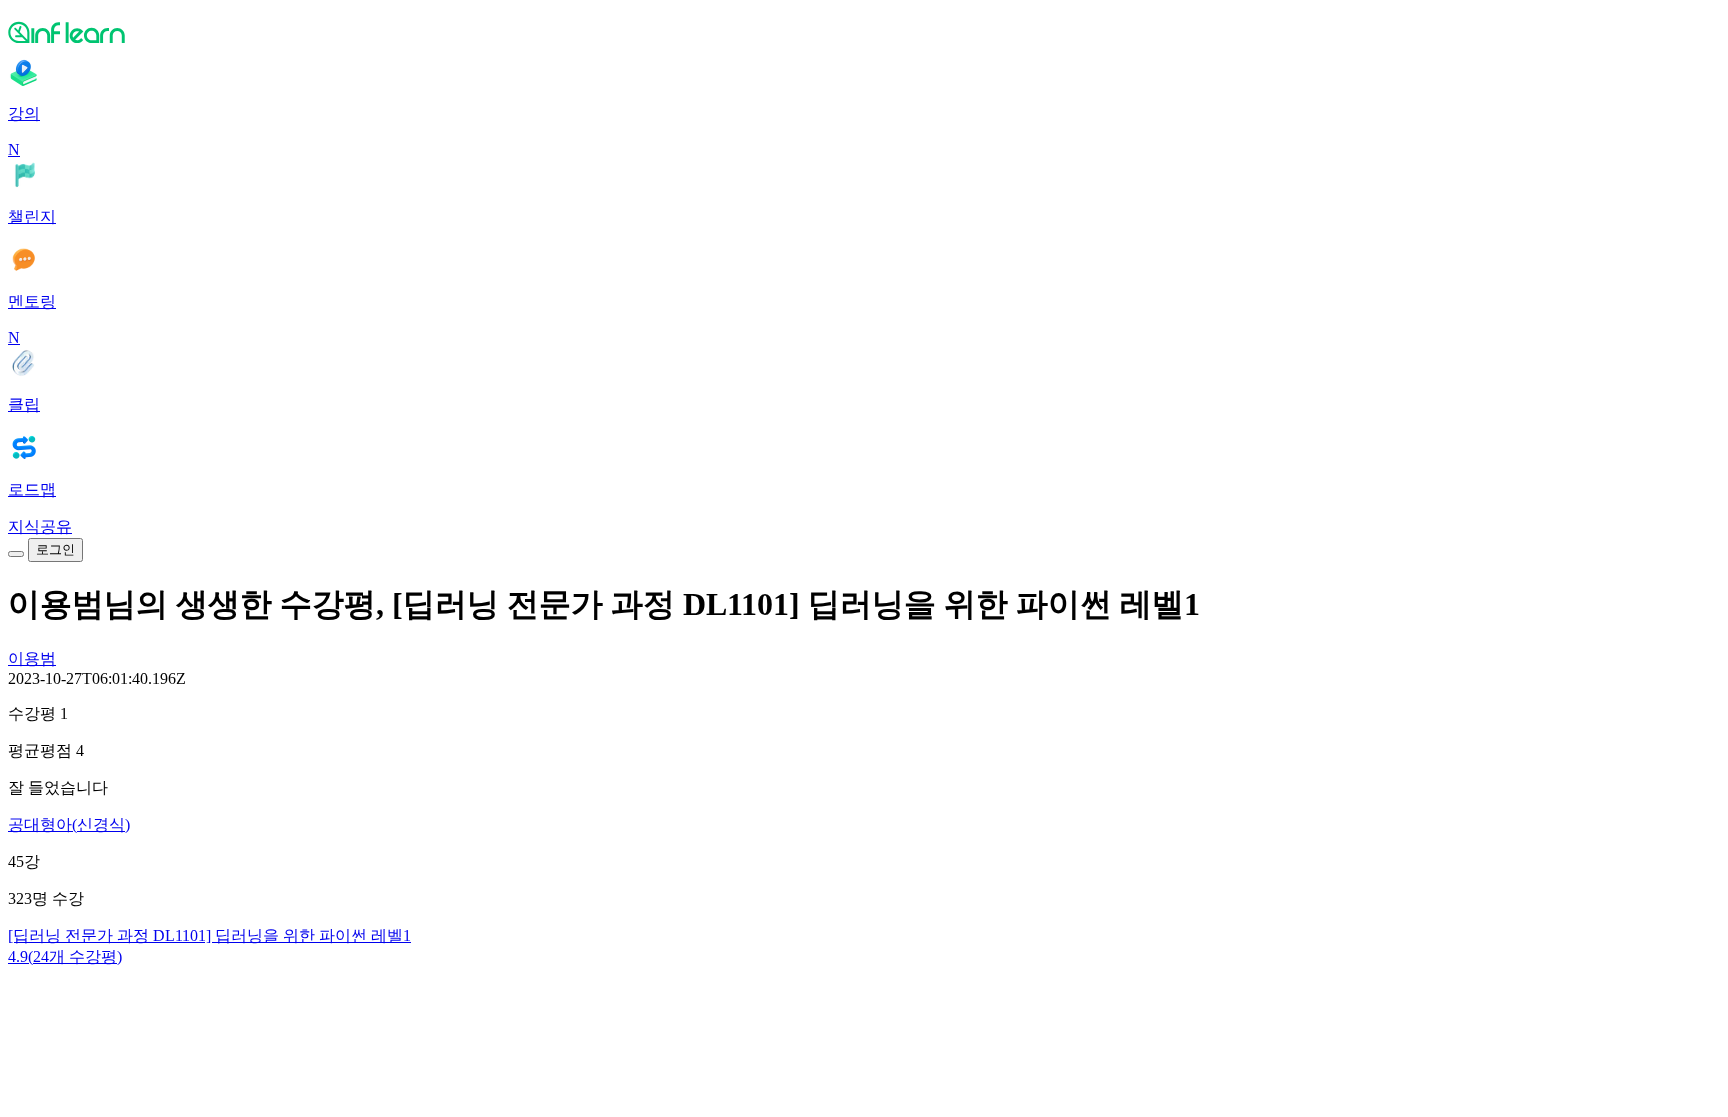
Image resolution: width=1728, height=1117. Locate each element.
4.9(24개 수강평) (65, 956)
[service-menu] (16, 554)
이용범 (32, 658)
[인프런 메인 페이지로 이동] (864, 32)
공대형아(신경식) (69, 824)
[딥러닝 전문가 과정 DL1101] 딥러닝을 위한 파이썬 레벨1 (209, 935)
